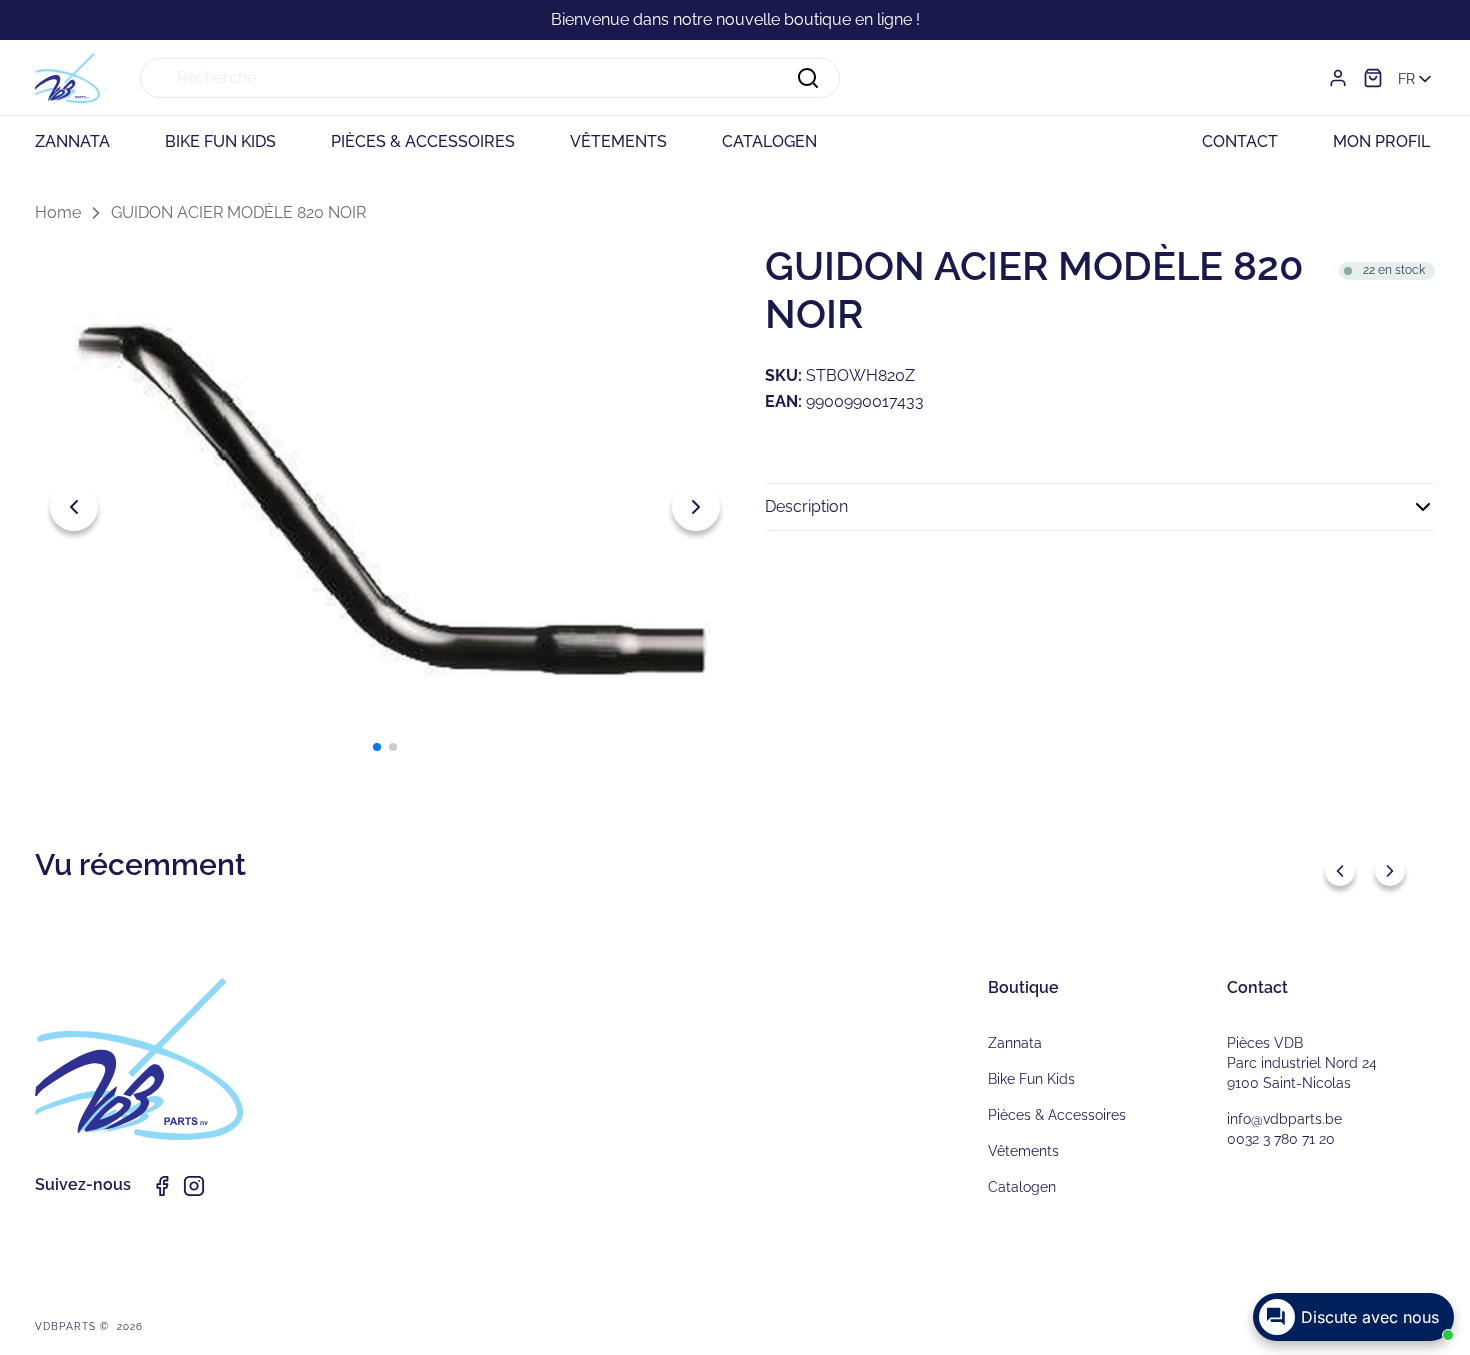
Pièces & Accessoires (1057, 1115)
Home (58, 212)
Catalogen (1022, 1187)
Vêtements (1023, 1151)
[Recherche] (808, 78)
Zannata (1015, 1043)
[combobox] (490, 78)
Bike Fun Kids (1031, 1079)
